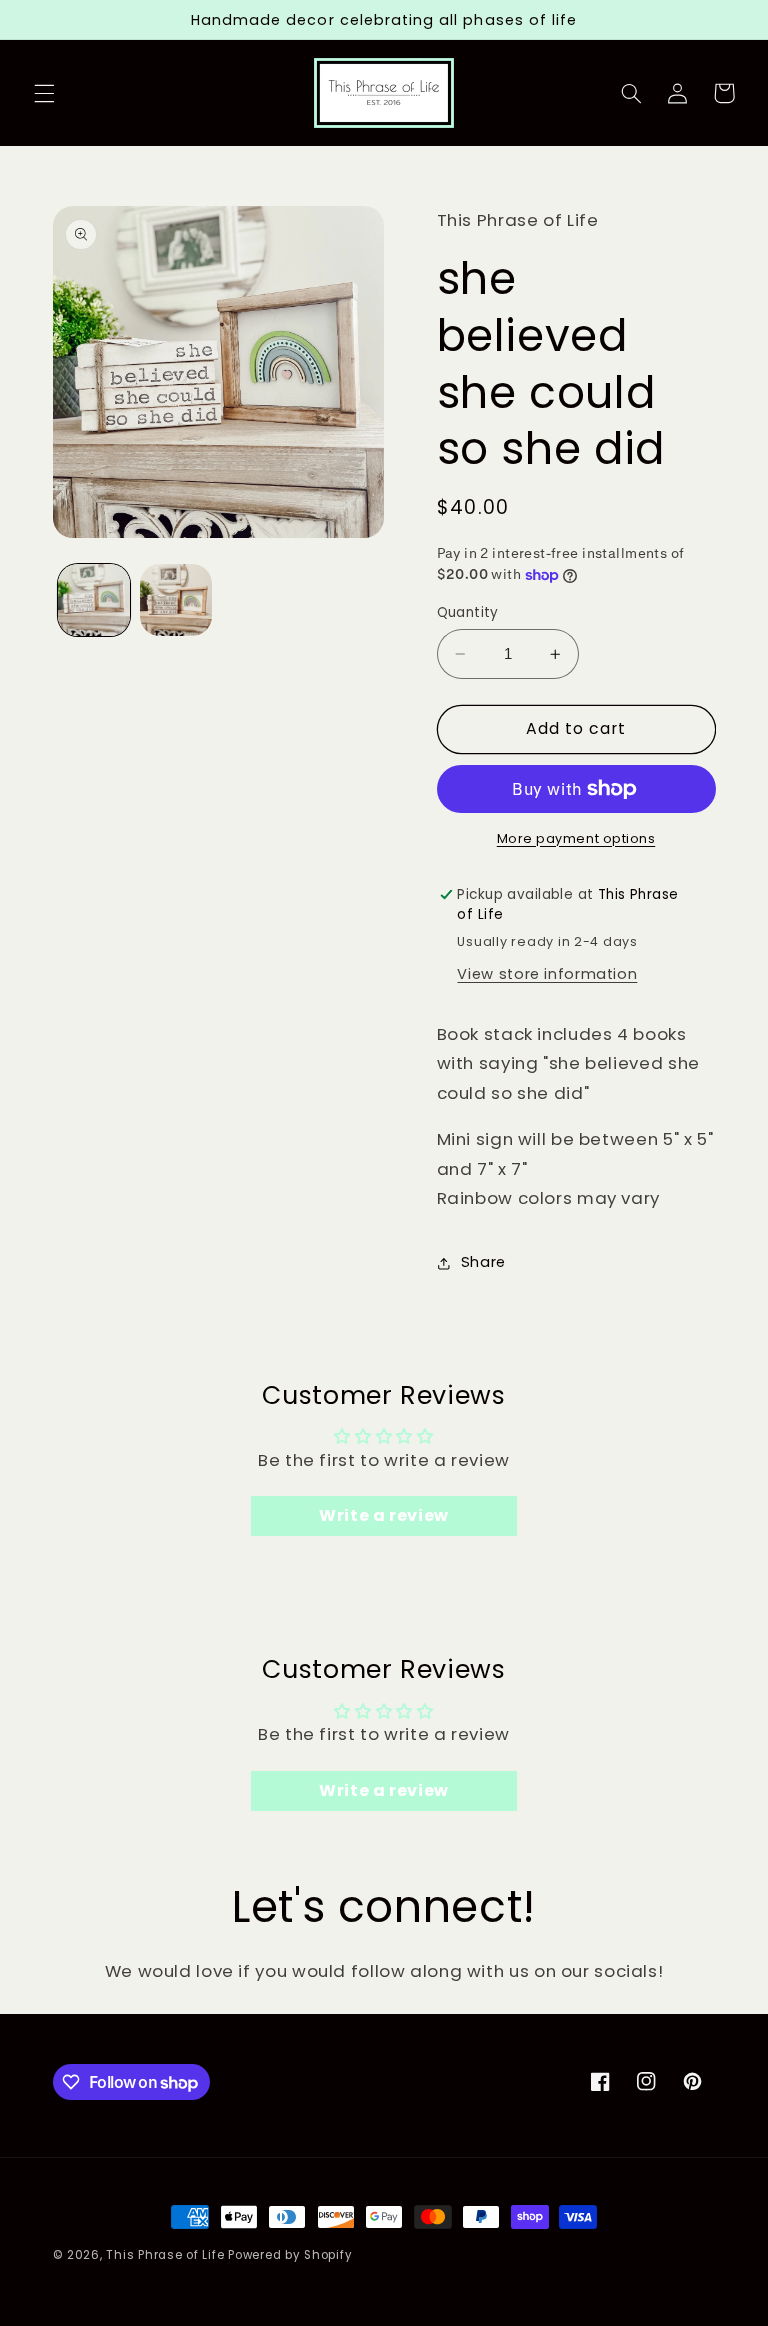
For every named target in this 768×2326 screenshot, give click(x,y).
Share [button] (483, 1262)
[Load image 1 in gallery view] (94, 600)
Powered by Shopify (290, 2255)
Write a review (384, 1515)
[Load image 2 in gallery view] (176, 600)
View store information (547, 974)
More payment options (576, 838)
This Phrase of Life (165, 2255)
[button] (44, 93)
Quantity (468, 612)
